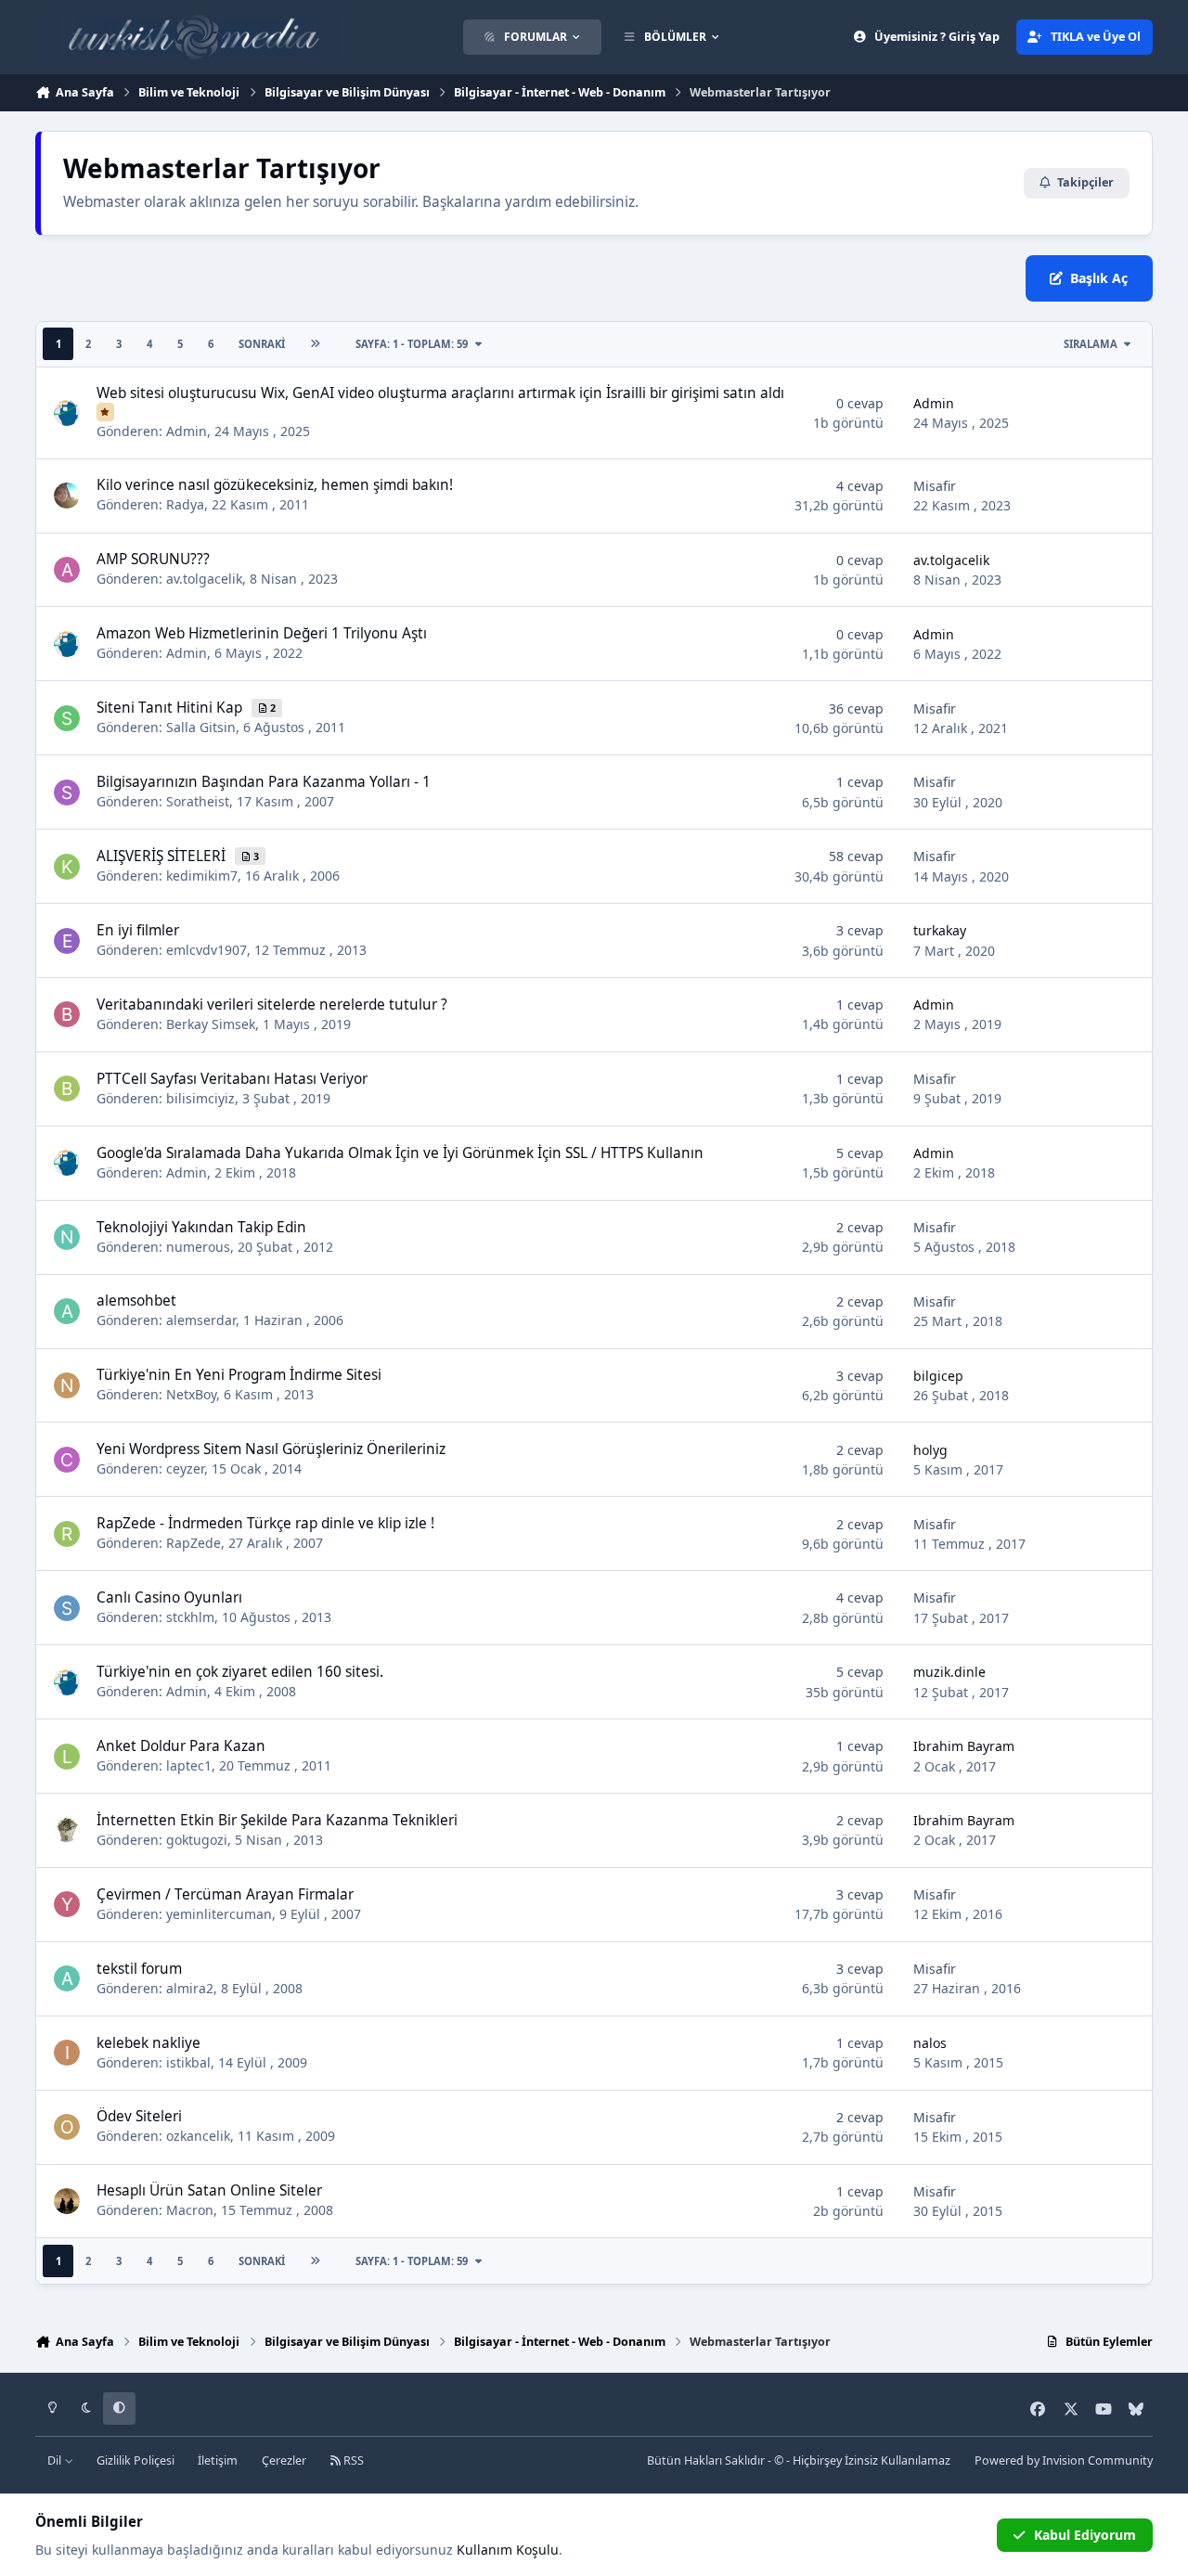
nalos (930, 2043)
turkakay (940, 930)
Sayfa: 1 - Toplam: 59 (412, 344)
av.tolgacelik (204, 579)
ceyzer (185, 1468)
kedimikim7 (202, 876)
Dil (56, 2460)
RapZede (194, 1543)
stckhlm (190, 1617)
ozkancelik (198, 2136)
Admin (187, 431)
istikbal (188, 2062)
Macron (190, 2210)
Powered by (1064, 2460)
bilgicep (938, 1376)
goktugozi (197, 1840)
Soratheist (198, 801)
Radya (185, 504)
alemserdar (201, 1320)
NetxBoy (191, 1394)
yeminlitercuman (219, 1914)
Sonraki (262, 344)
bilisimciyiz (200, 1098)
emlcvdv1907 (207, 950)
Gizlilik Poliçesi (136, 2460)
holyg (930, 1450)
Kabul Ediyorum (1085, 2535)
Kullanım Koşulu (508, 2550)
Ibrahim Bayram (964, 1746)
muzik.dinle (949, 1672)
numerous (198, 1247)
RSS (352, 2460)
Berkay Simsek (211, 1024)
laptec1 (189, 1765)
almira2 (190, 1988)
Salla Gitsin (201, 727)
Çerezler (284, 2460)
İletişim (218, 2460)
